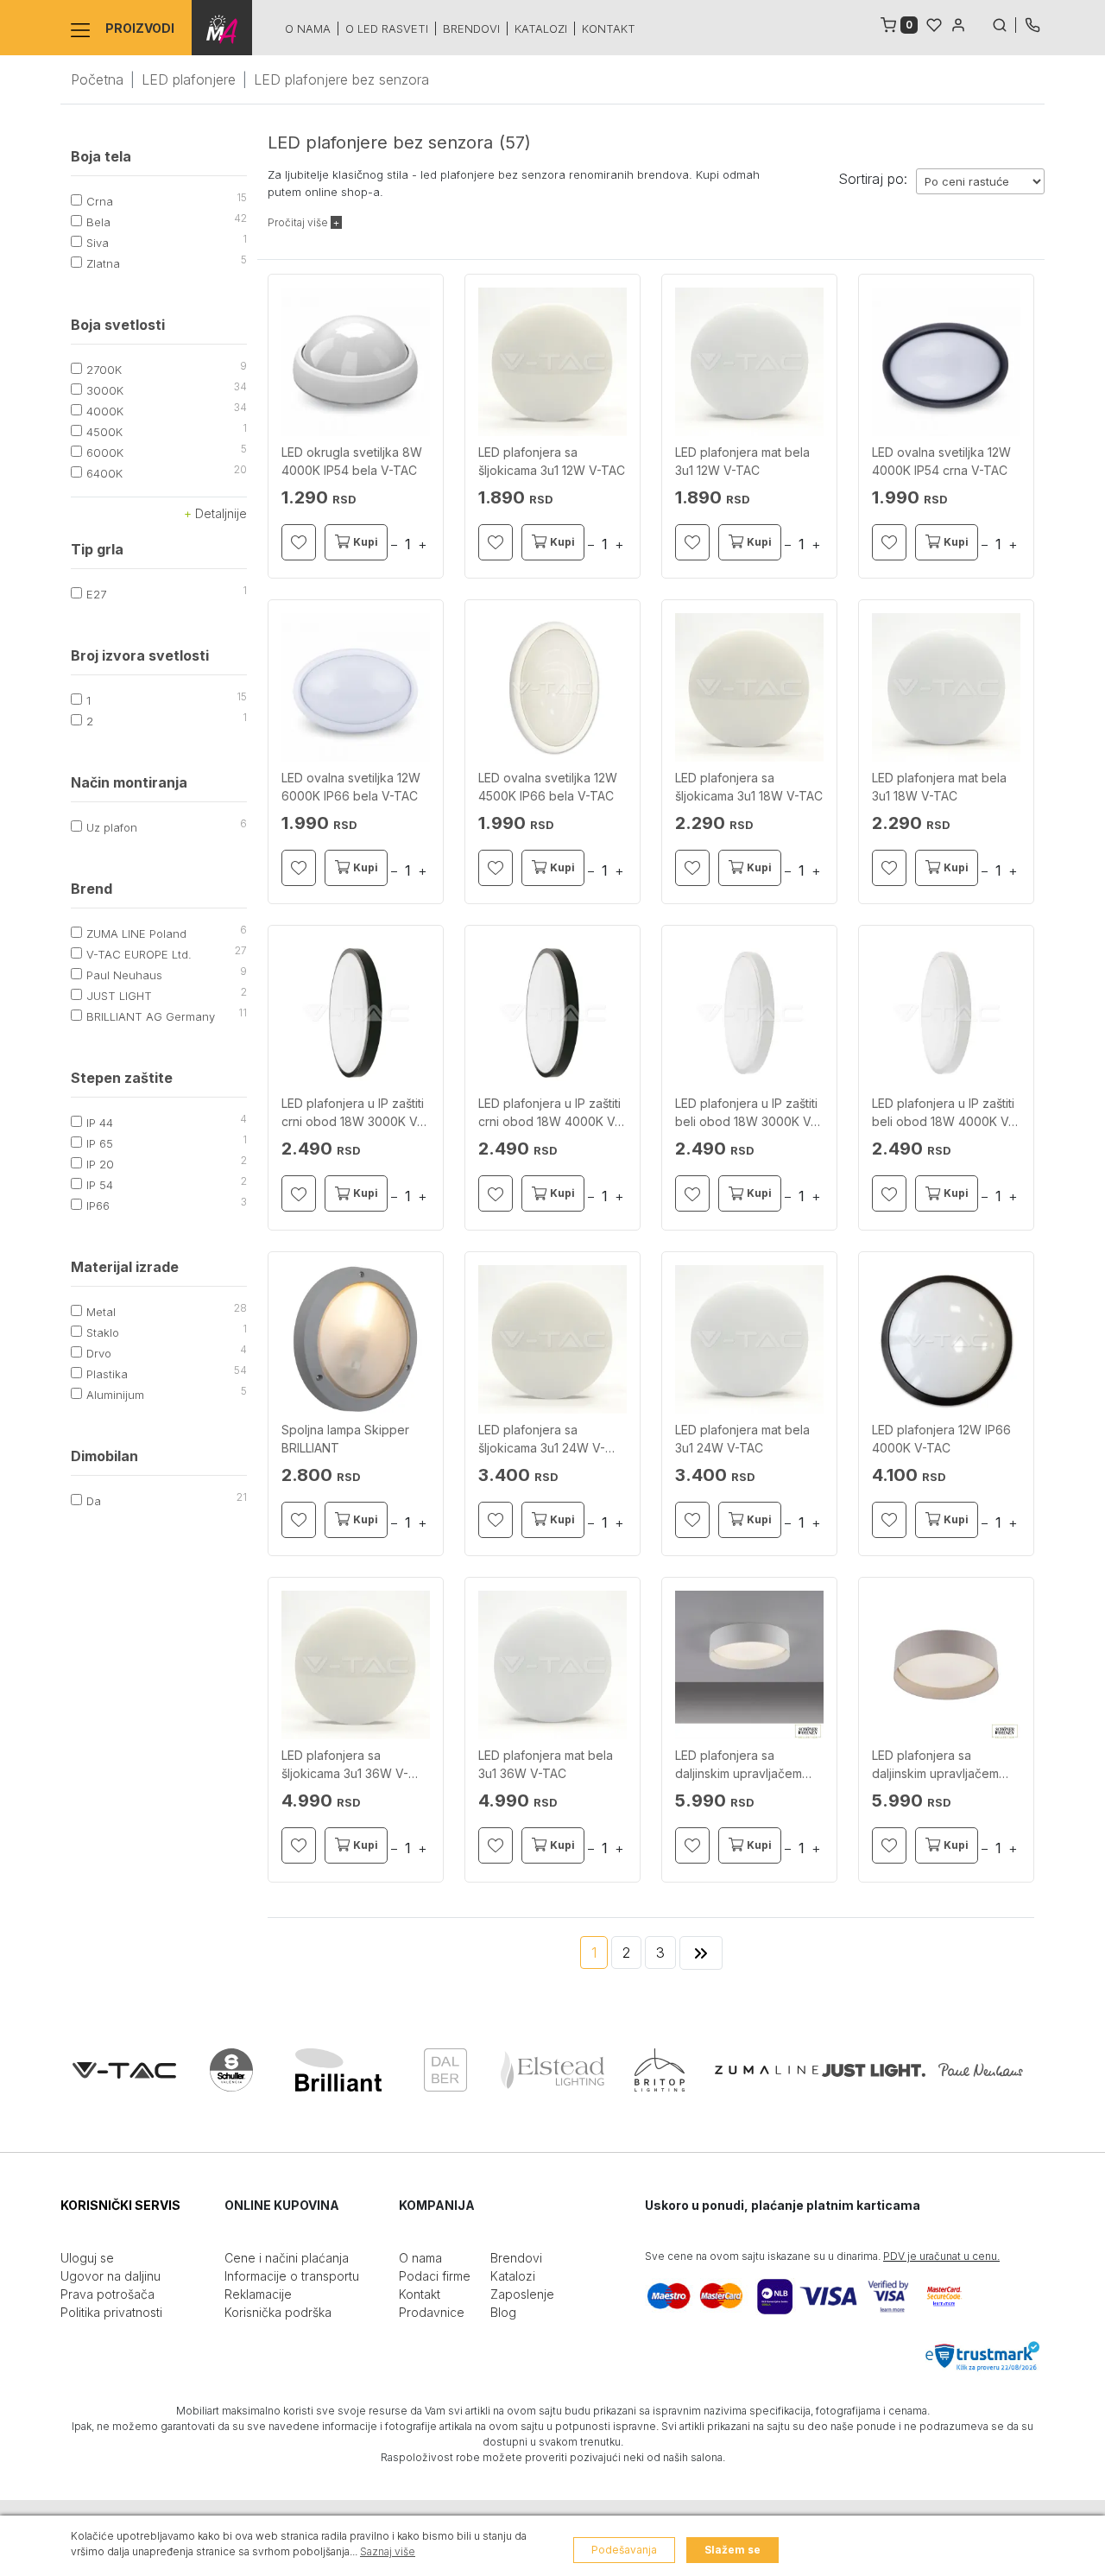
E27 (96, 594)
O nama (308, 28)
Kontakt (609, 28)
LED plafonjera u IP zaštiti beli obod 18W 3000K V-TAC (746, 1113)
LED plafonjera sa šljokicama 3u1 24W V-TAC (542, 1440)
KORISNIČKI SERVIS (120, 2205)
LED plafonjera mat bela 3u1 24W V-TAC (742, 1439)
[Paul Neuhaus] (981, 2070)
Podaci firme (435, 2276)
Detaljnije (219, 513)
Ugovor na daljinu (110, 2276)
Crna (100, 201)
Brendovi (471, 28)
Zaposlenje (522, 2294)
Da (94, 1501)
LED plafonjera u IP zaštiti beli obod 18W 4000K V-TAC (943, 1113)
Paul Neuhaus (124, 975)
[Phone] (1032, 23)
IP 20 (100, 1164)
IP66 (98, 1206)
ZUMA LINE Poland (136, 934)
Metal (101, 1312)
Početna (97, 79)
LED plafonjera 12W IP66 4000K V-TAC (941, 1439)
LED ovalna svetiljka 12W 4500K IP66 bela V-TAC (548, 787)
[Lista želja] (934, 23)
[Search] (1004, 23)
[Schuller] (231, 2070)
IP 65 (100, 1143)
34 (240, 386)
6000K (105, 453)
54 (240, 1370)
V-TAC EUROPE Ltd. (139, 954)
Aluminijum (115, 1395)
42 (240, 218)
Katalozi (541, 28)
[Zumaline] (767, 2070)
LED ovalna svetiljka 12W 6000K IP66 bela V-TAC (351, 787)
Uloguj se (87, 2258)
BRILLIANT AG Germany (151, 1016)
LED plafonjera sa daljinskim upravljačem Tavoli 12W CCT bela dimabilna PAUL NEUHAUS (748, 1765)
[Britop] (660, 2070)
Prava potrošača (107, 2294)
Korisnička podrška (278, 2312)
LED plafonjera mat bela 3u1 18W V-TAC (939, 787)
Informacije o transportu (292, 2276)
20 (240, 469)
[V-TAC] (124, 2070)
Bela (98, 222)
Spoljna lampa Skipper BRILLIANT (345, 1439)
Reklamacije (258, 2294)
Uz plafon (112, 827)
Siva (98, 243)
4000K (105, 411)
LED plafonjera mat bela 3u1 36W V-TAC (546, 1764)
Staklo (103, 1332)
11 (243, 1013)
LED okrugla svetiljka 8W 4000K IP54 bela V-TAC (352, 461)
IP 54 (100, 1185)
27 (241, 950)
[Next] (701, 1953)
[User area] (958, 23)
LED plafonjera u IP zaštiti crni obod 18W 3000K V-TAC (353, 1113)
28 (240, 1308)
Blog (503, 2312)
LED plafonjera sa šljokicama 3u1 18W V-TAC (749, 787)
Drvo (99, 1353)
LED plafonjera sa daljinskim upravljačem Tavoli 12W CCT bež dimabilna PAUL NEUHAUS (945, 1765)
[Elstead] (552, 2070)
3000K (105, 390)
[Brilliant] (338, 2070)
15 (242, 197)
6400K (104, 473)
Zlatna (103, 263)
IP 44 (100, 1123)
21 (242, 1497)
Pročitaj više (299, 222)
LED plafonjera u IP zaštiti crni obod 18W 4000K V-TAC (549, 1113)
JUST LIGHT (119, 996)
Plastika (107, 1374)
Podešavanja (624, 2550)
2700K (104, 370)
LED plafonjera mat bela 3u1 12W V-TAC (742, 461)
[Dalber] (445, 2070)
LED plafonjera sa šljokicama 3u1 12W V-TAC (552, 461)
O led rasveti (387, 28)
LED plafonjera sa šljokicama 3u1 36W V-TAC (345, 1765)
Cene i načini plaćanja (287, 2258)
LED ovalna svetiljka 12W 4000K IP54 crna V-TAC (941, 461)
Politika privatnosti (111, 2312)
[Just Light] (874, 2070)
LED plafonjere (189, 79)
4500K (104, 432)
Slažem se (732, 2550)
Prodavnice (432, 2312)
